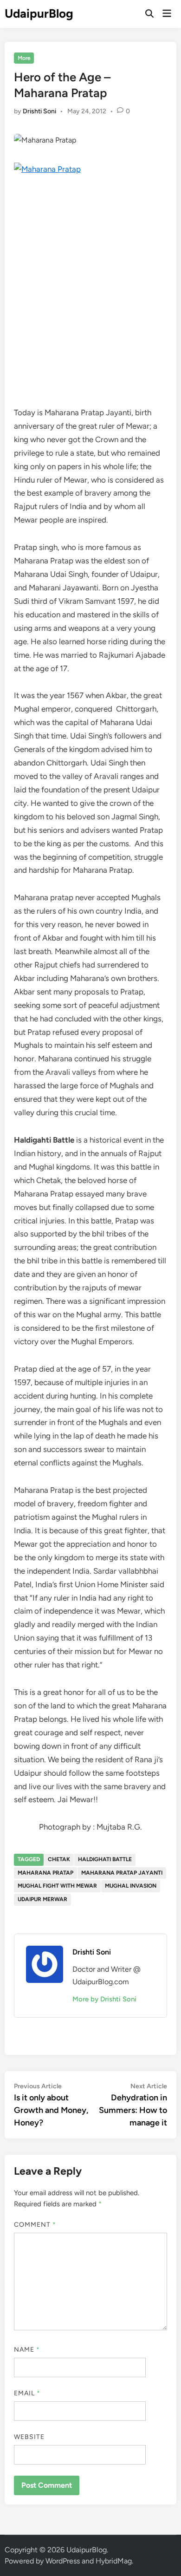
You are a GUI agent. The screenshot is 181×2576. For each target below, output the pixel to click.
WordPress (63, 2561)
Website (29, 2437)
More (24, 58)
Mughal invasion (131, 1886)
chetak (59, 1859)
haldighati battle (105, 1859)
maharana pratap (45, 1873)
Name (27, 2350)
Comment (35, 2225)
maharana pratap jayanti (122, 1873)
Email (27, 2393)
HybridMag (114, 2561)
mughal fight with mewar (57, 1886)
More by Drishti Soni (104, 1999)
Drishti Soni (39, 111)
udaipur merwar (42, 1899)
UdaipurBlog (39, 13)
